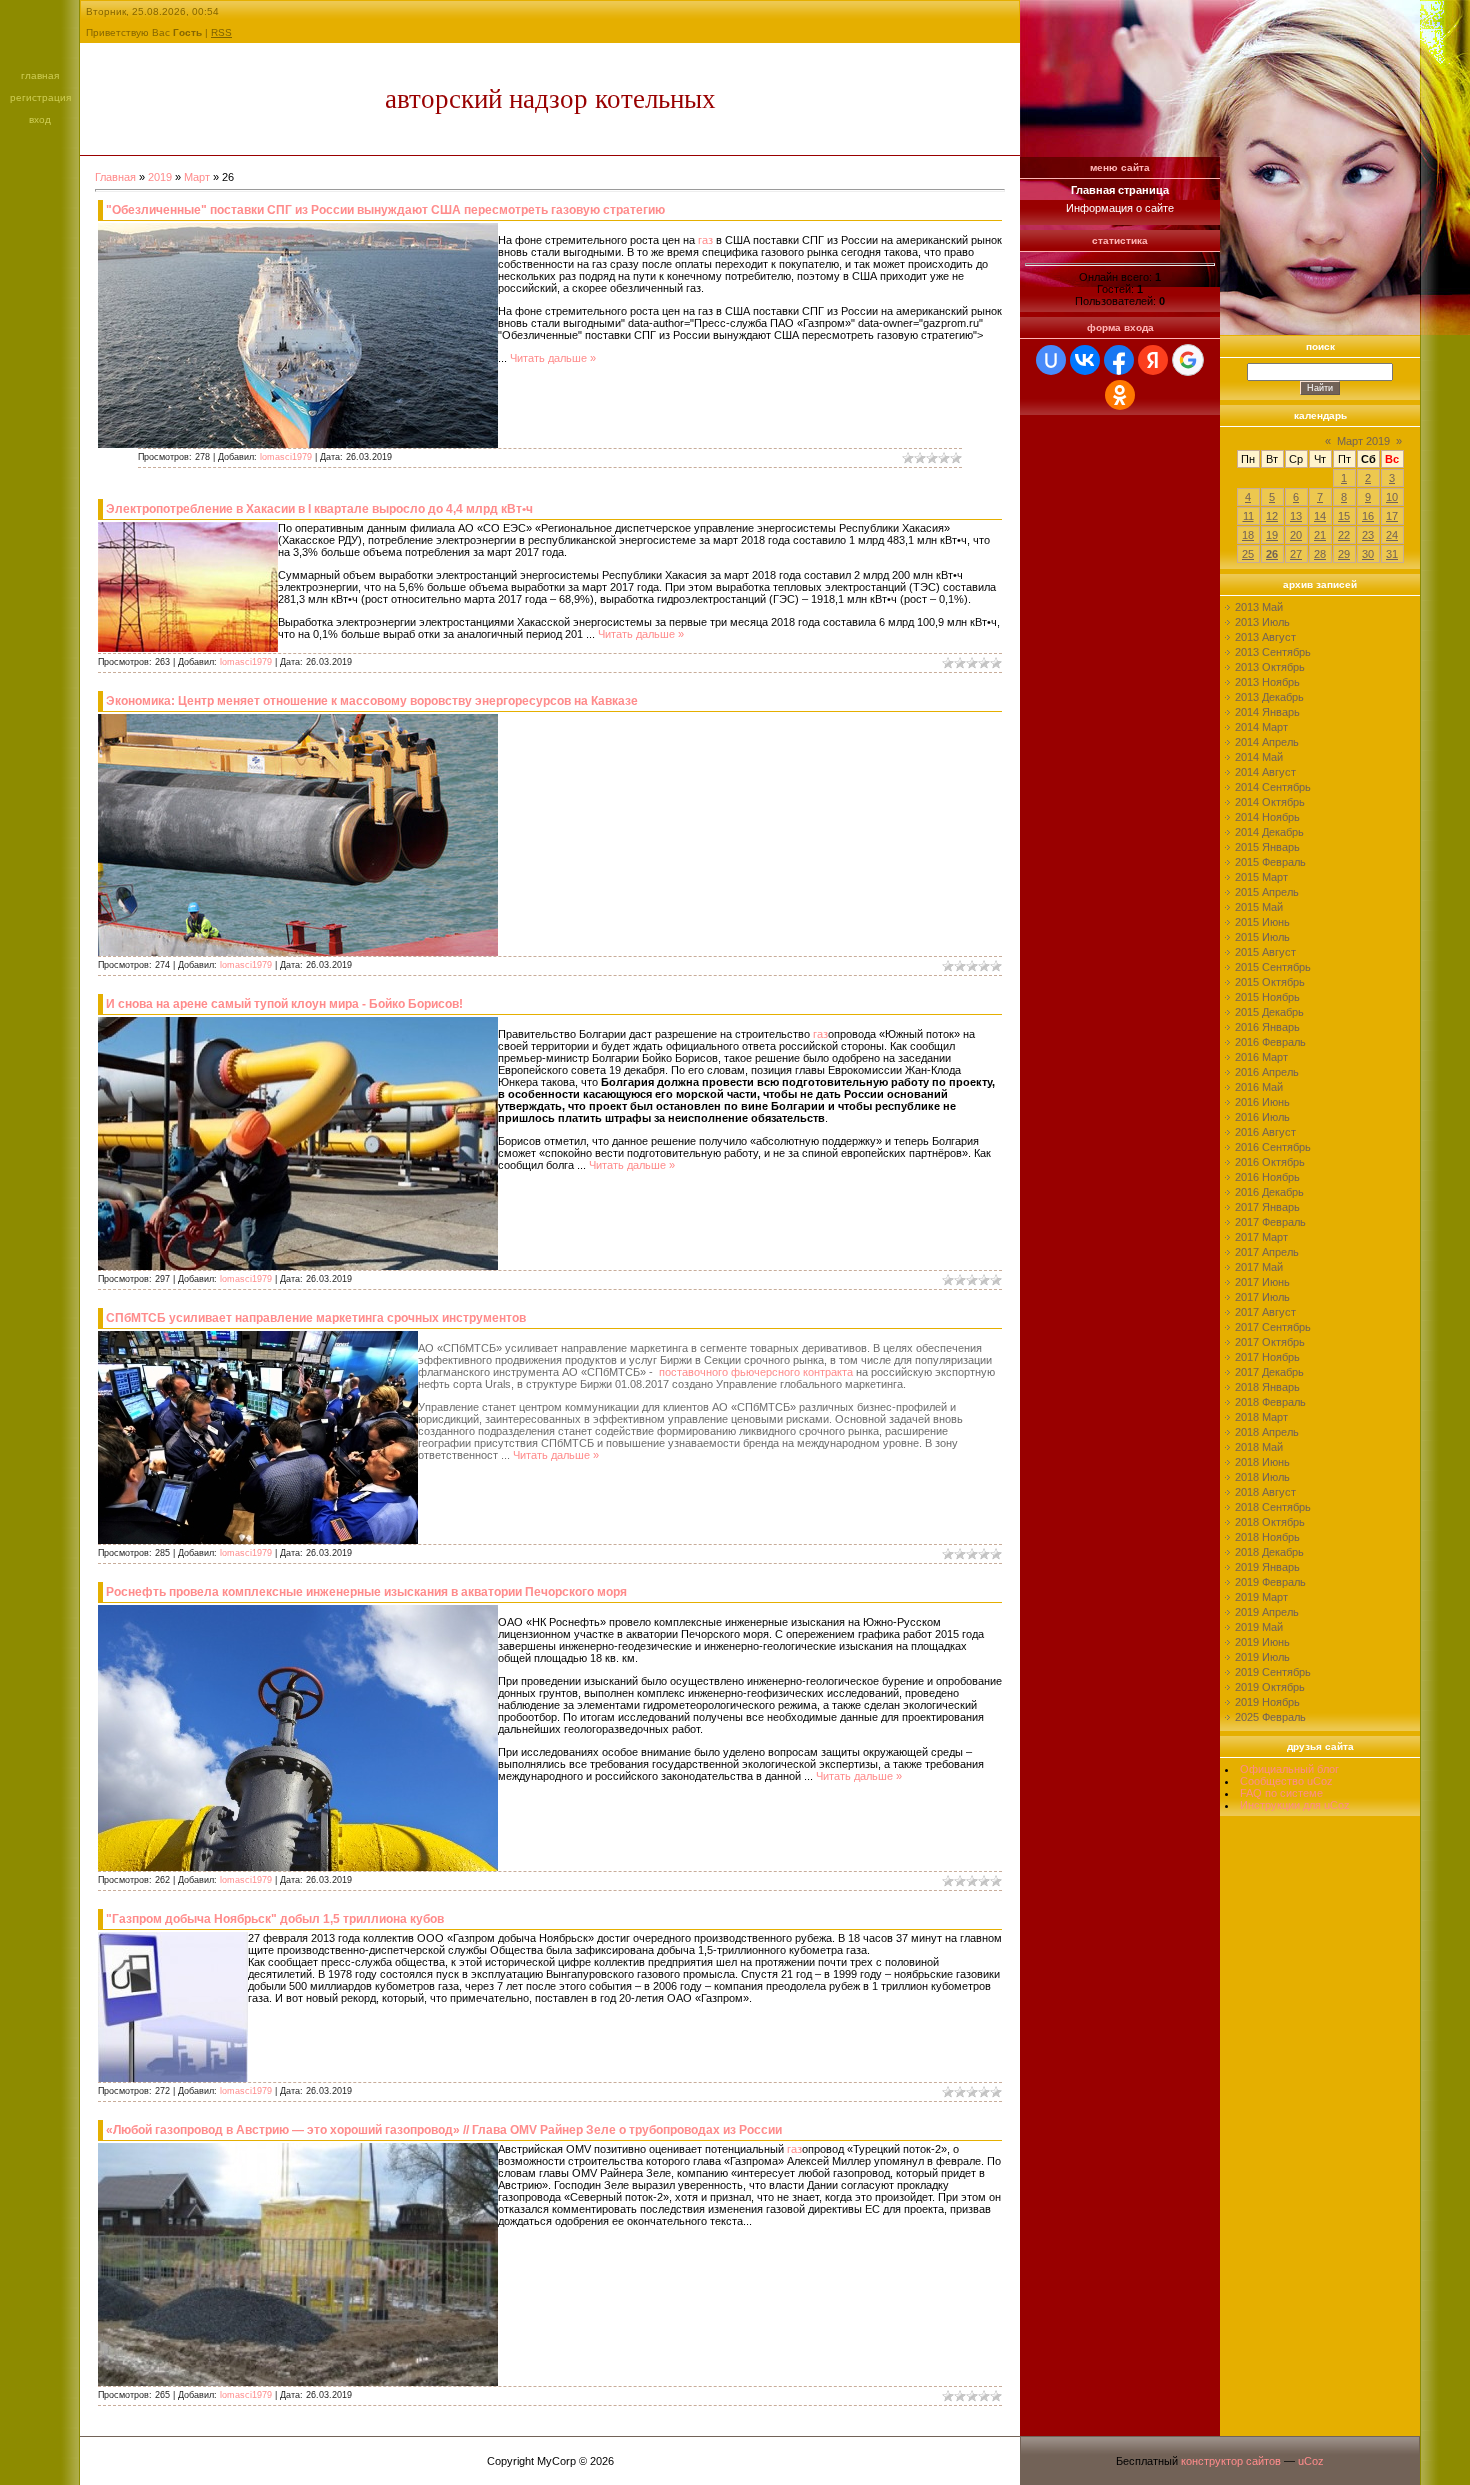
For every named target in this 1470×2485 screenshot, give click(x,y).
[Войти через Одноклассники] (1120, 395)
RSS (221, 32)
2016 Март (1261, 1057)
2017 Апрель (1267, 1252)
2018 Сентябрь (1273, 1507)
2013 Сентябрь (1273, 652)
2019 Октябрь (1270, 1687)
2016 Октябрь (1270, 1162)
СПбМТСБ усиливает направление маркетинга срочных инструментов (316, 1318)
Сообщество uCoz (1286, 1781)
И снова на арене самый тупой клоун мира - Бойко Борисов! (284, 1004)
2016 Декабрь (1269, 1192)
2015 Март (1261, 877)
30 (1368, 554)
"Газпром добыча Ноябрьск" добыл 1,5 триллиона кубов (275, 1919)
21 (1320, 535)
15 (1344, 516)
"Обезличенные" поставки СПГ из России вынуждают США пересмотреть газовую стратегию (385, 210)
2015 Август (1265, 952)
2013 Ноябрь (1267, 682)
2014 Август (1265, 772)
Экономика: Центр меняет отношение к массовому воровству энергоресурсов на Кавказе (372, 701)
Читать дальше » (553, 358)
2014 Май (1259, 757)
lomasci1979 (286, 457)
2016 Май (1259, 1087)
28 (1320, 554)
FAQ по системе (1281, 1793)
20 (1296, 535)
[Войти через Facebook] (1119, 360)
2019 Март (1261, 1597)
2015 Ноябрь (1267, 997)
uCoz (1311, 2461)
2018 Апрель (1267, 1432)
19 (1272, 535)
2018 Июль (1262, 1477)
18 (1248, 535)
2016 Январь (1267, 1027)
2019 (160, 177)
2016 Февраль (1270, 1042)
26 (1272, 554)
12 (1272, 516)
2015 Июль (1262, 937)
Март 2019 (1363, 441)
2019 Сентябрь (1273, 1672)
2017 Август (1265, 1312)
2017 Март (1261, 1237)
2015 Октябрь (1270, 982)
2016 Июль (1262, 1117)
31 (1392, 554)
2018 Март (1261, 1417)
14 (1320, 516)
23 (1368, 535)
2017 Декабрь (1269, 1372)
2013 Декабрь (1269, 697)
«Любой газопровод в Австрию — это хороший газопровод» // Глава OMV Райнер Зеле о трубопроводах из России (444, 2130)
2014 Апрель (1267, 742)
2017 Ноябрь (1267, 1357)
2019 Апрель (1267, 1612)
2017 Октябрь (1270, 1342)
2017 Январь (1267, 1207)
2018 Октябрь (1270, 1522)
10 (1392, 497)
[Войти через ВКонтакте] (1085, 360)
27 (1296, 554)
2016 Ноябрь (1267, 1177)
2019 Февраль (1270, 1582)
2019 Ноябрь (1267, 1702)
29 (1344, 554)
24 (1392, 535)
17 (1392, 516)
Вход (40, 119)
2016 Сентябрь (1273, 1147)
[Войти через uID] (1051, 360)
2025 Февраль (1270, 1717)
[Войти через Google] (1188, 360)
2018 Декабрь (1269, 1552)
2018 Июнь (1262, 1462)
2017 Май (1259, 1267)
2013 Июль (1262, 622)
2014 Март (1261, 727)
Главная (40, 75)
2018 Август (1265, 1492)
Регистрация (40, 97)
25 (1248, 554)
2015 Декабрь (1269, 1012)
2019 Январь (1267, 1567)
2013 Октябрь (1270, 667)
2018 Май (1259, 1447)
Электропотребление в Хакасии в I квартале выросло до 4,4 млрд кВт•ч (319, 509)
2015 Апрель (1267, 892)
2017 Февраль (1270, 1222)
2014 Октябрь (1270, 802)
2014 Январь (1267, 712)
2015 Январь (1267, 847)
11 (1248, 516)
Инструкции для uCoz (1295, 1805)
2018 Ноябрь (1267, 1537)
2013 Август (1265, 637)
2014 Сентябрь (1273, 787)
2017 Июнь (1262, 1282)
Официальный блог (1289, 1769)
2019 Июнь (1262, 1642)
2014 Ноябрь (1267, 817)
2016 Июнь (1262, 1102)
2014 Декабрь (1269, 832)
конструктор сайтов (1231, 2461)
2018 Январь (1267, 1387)
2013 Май (1259, 607)
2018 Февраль (1270, 1402)
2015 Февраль (1270, 862)
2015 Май (1259, 907)
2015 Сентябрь (1273, 967)
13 (1296, 516)
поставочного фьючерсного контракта (757, 1372)
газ (705, 240)
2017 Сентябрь (1273, 1327)
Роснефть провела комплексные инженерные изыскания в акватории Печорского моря (366, 1592)
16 (1368, 516)
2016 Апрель (1267, 1072)
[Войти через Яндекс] (1153, 360)
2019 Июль (1262, 1657)
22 (1344, 535)
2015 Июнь (1262, 922)
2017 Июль (1262, 1297)
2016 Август (1265, 1132)
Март (197, 177)
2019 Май (1259, 1627)
